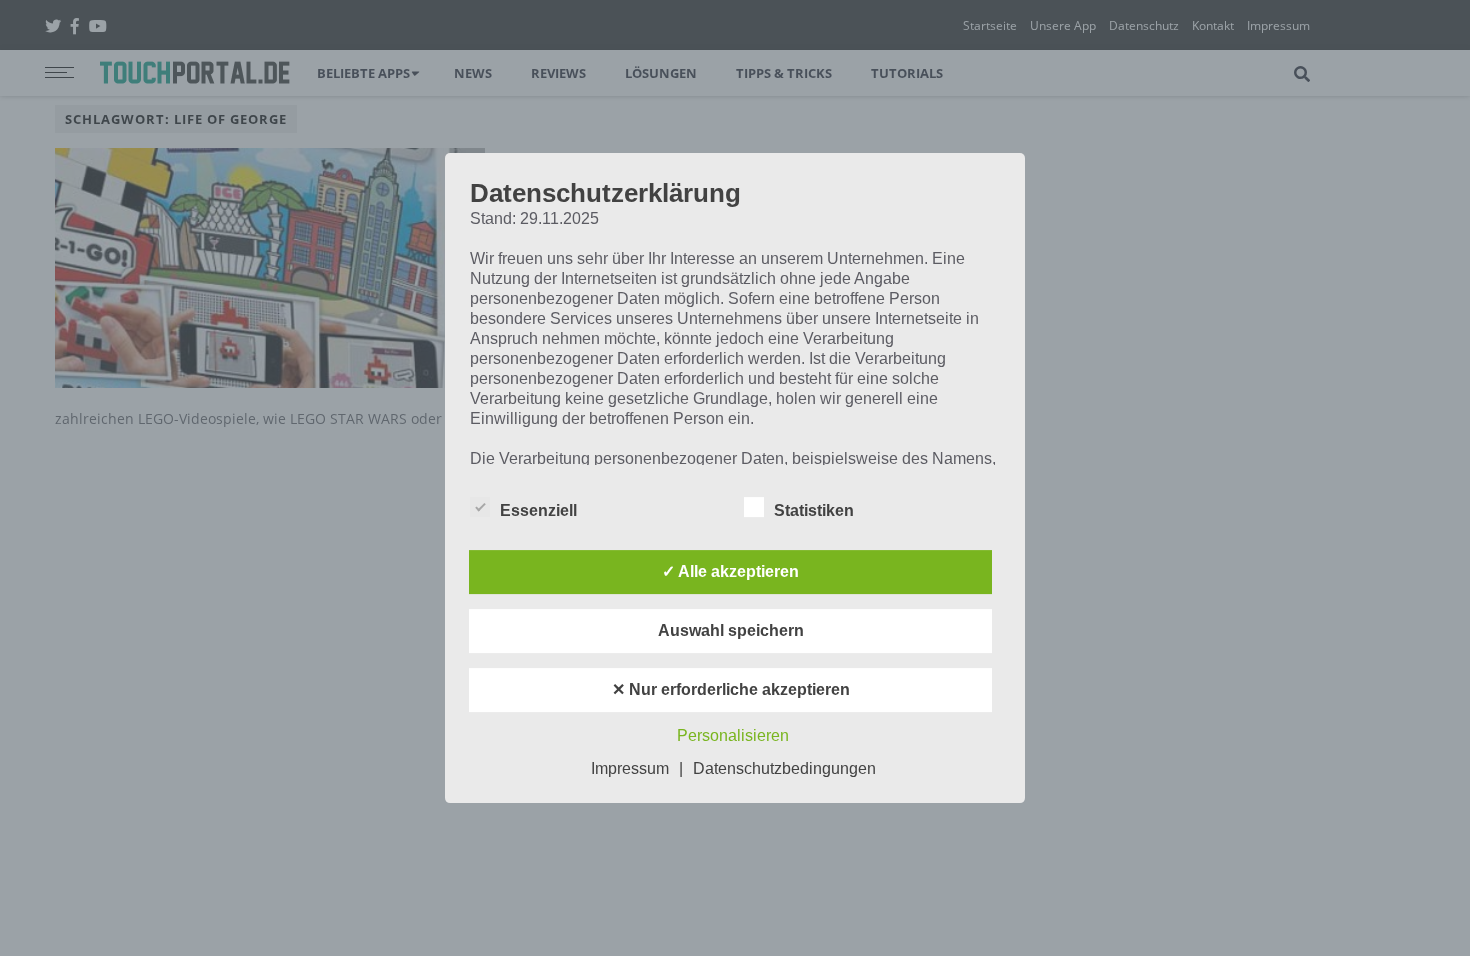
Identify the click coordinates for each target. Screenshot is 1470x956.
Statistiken (814, 510)
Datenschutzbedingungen (784, 768)
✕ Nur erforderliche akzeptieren (731, 689)
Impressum (630, 768)
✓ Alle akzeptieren (730, 571)
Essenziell (538, 510)
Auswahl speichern (731, 630)
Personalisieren (733, 735)
